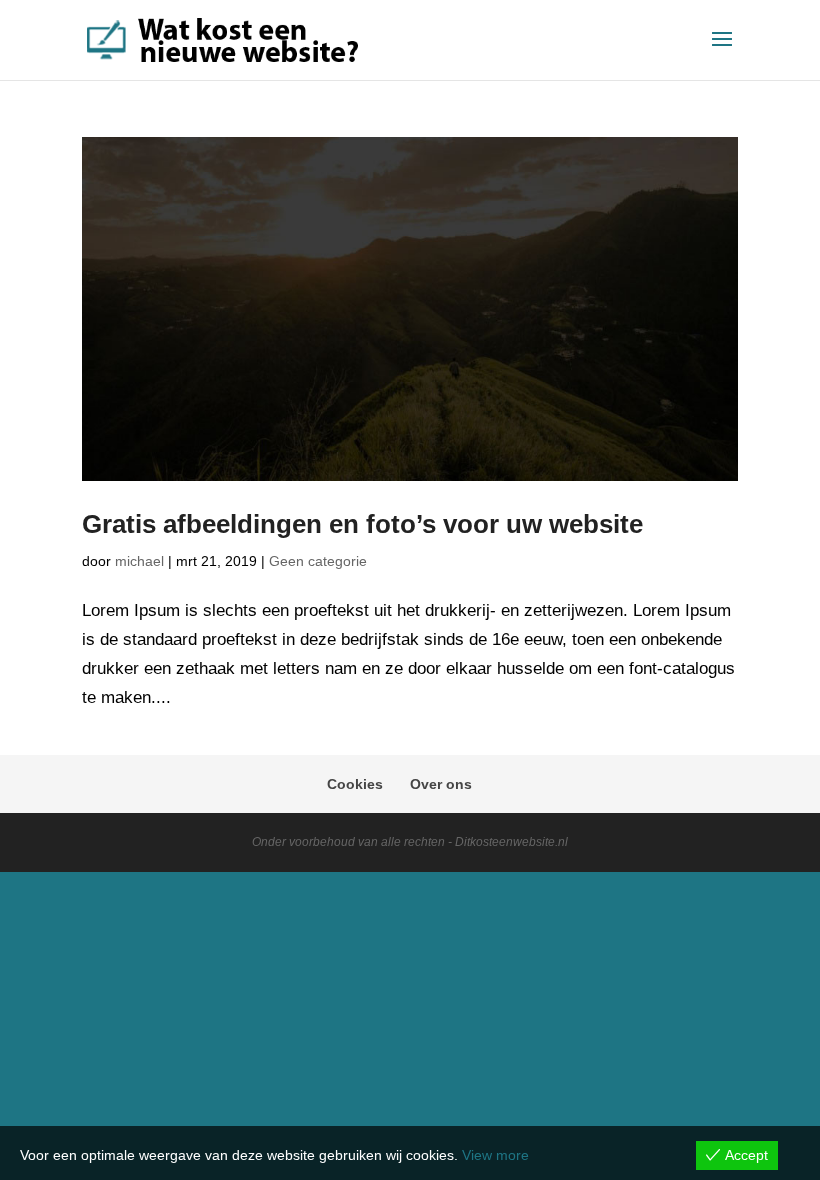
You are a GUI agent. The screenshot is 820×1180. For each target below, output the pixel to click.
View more (495, 1155)
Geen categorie (318, 561)
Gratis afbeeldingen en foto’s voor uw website (362, 524)
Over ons (441, 784)
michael (139, 561)
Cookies (355, 784)
